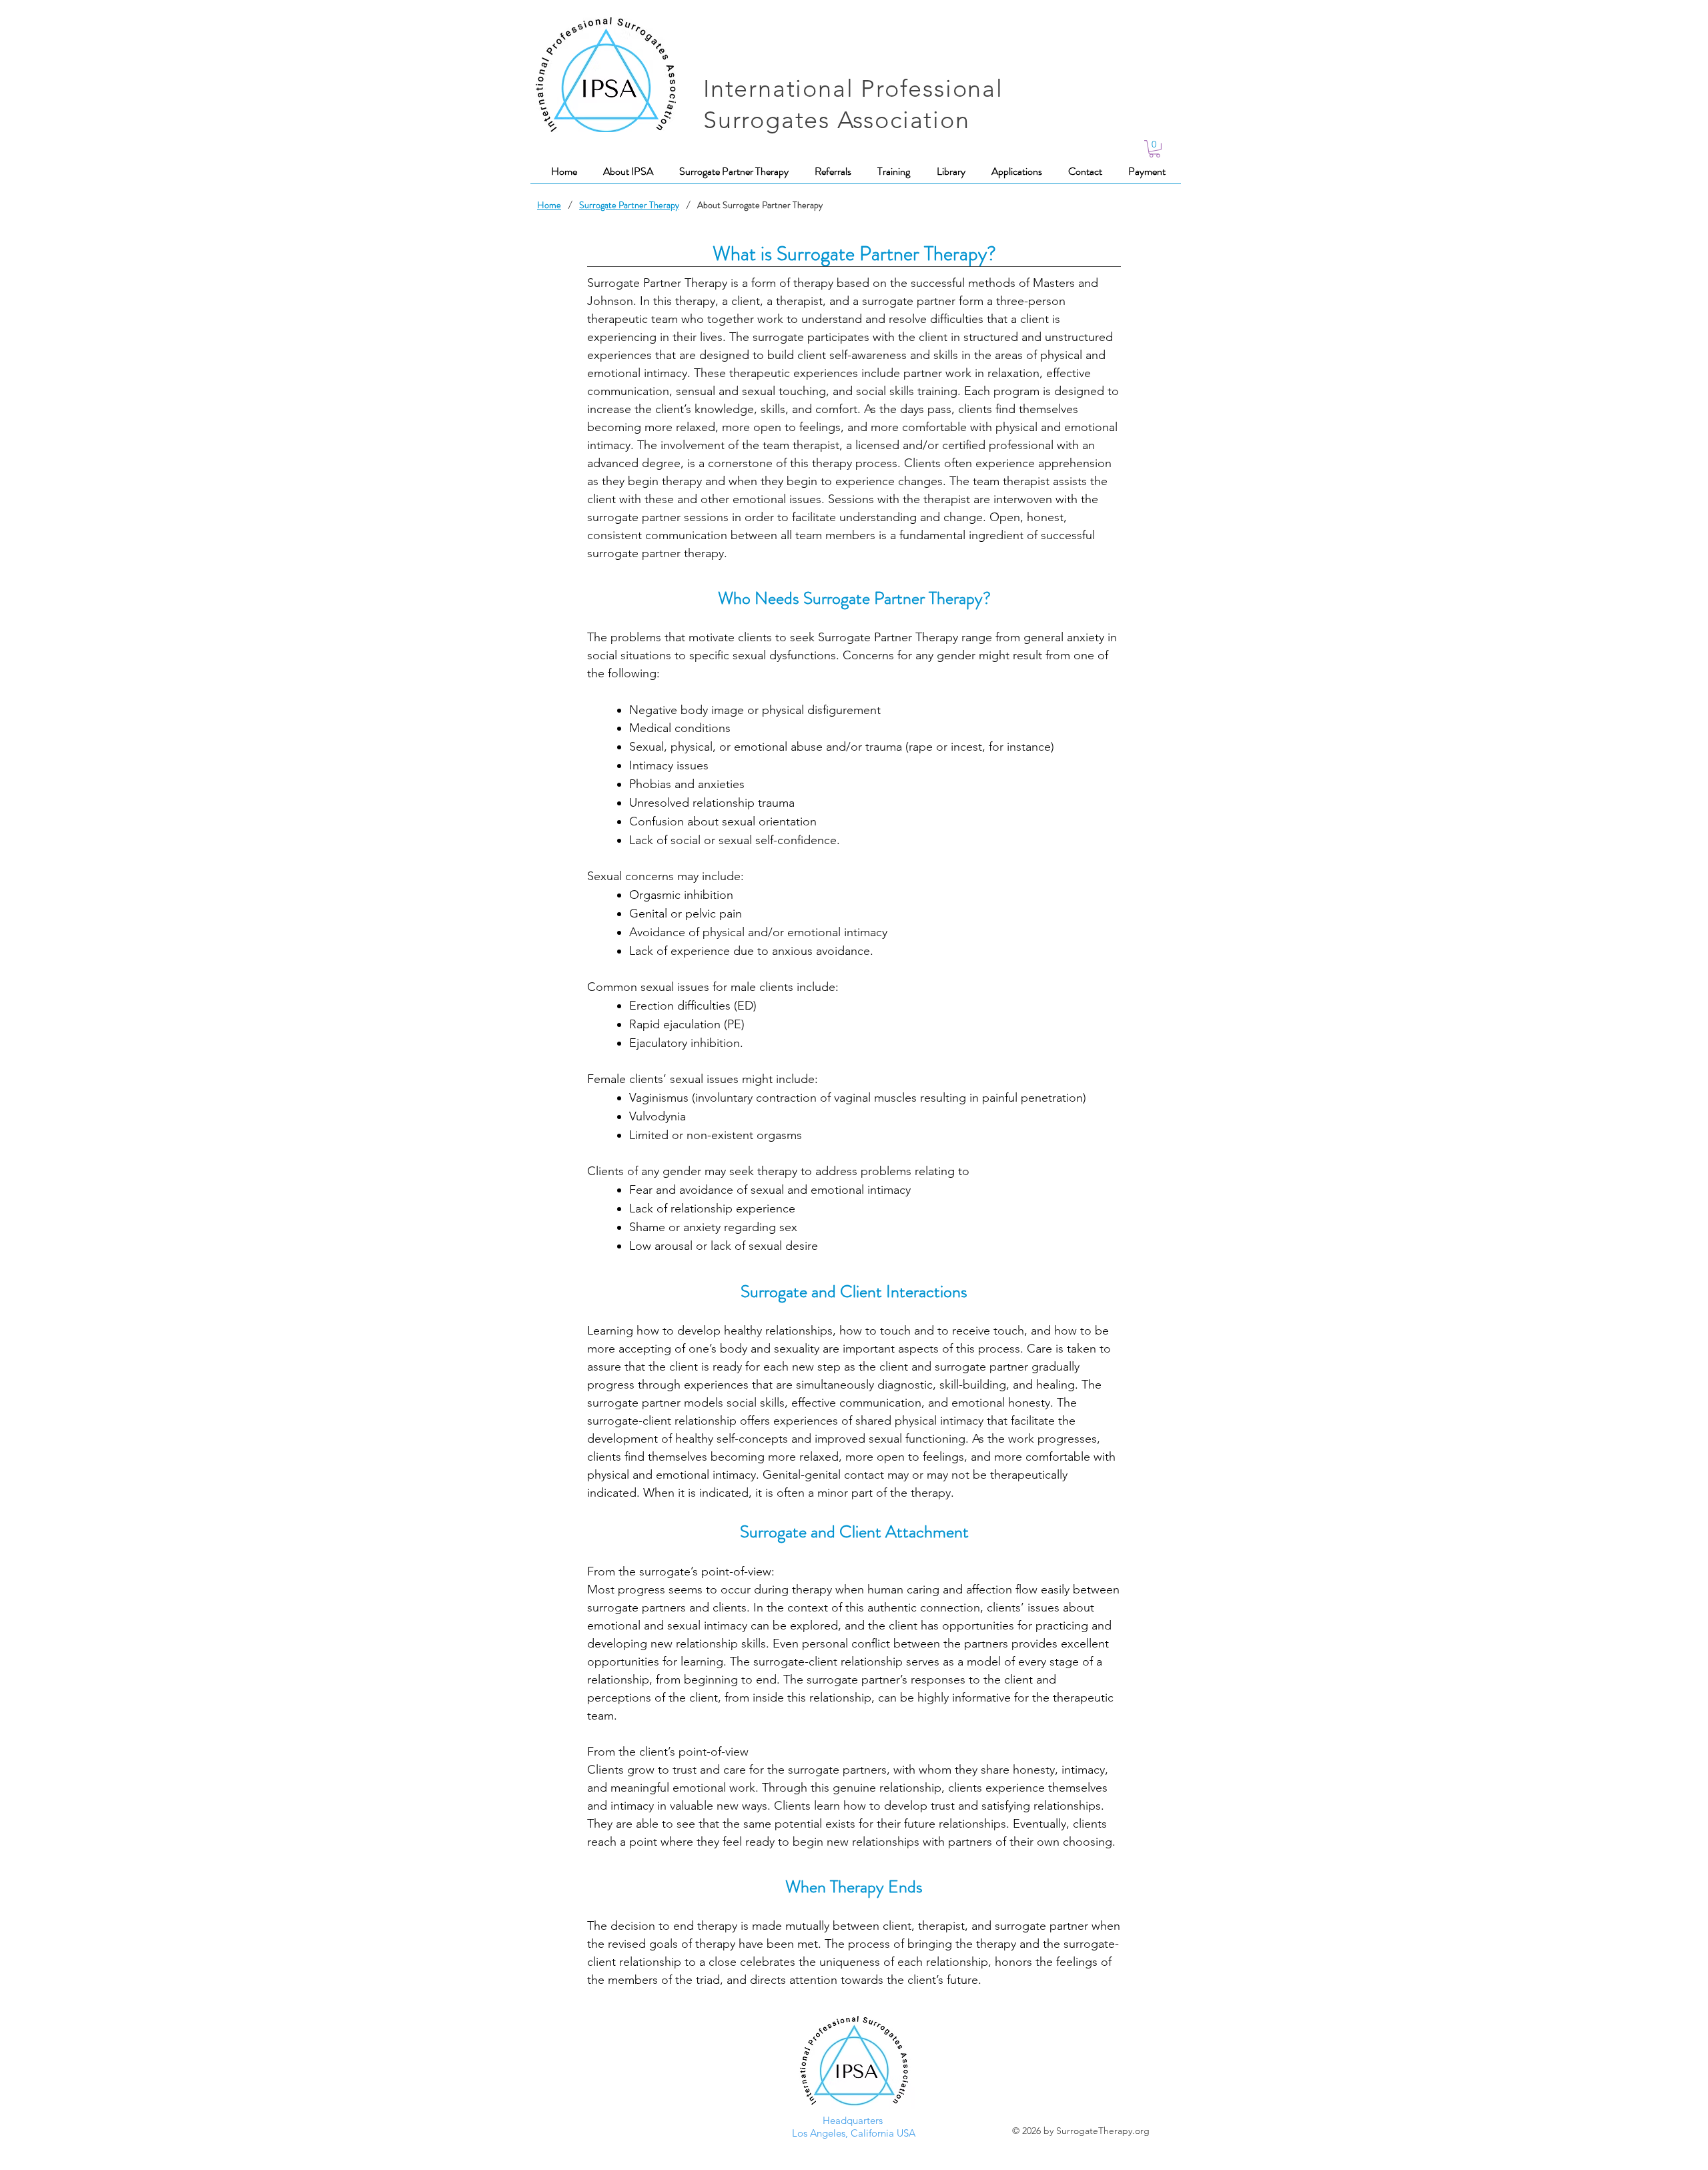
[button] (1155, 149)
